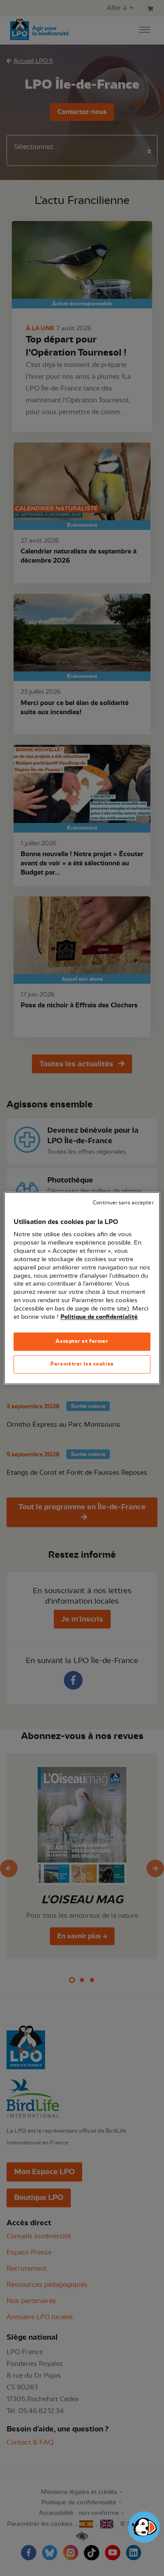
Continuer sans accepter (123, 1203)
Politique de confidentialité (99, 1317)
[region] (82, 1288)
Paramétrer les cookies (82, 1364)
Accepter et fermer (82, 1341)
